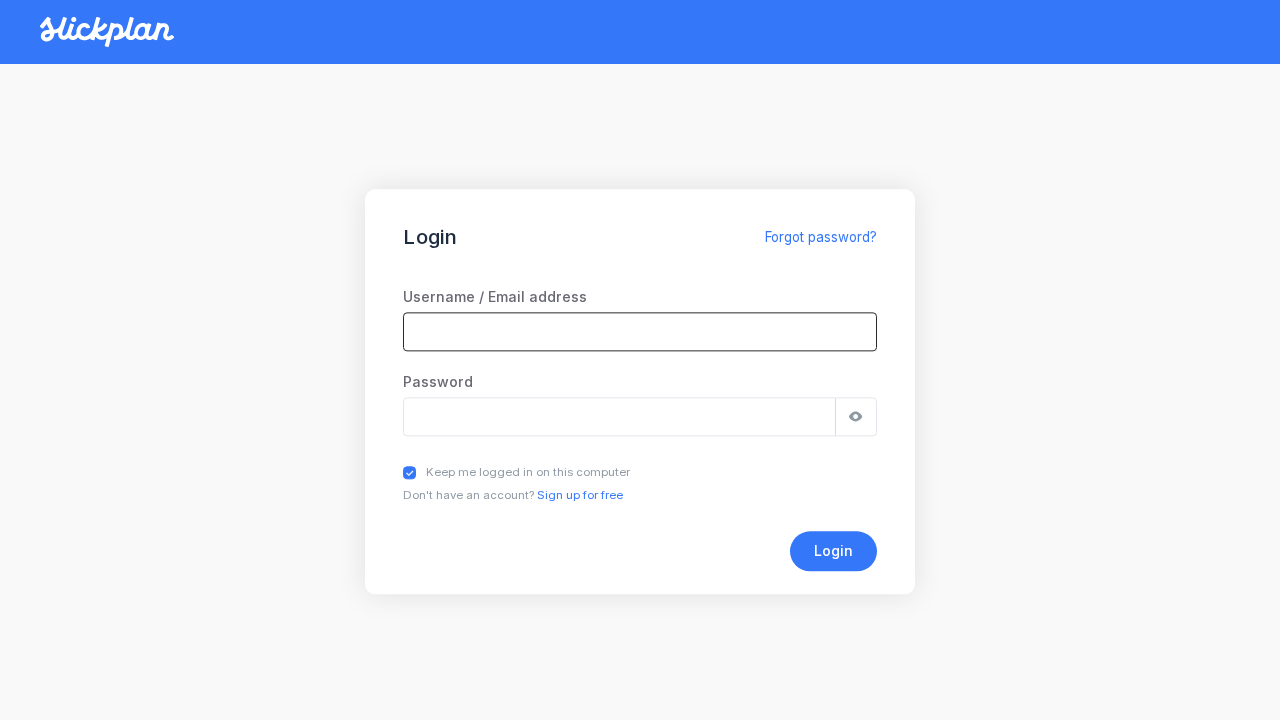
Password (438, 381)
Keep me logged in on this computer (528, 472)
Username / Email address (495, 296)
